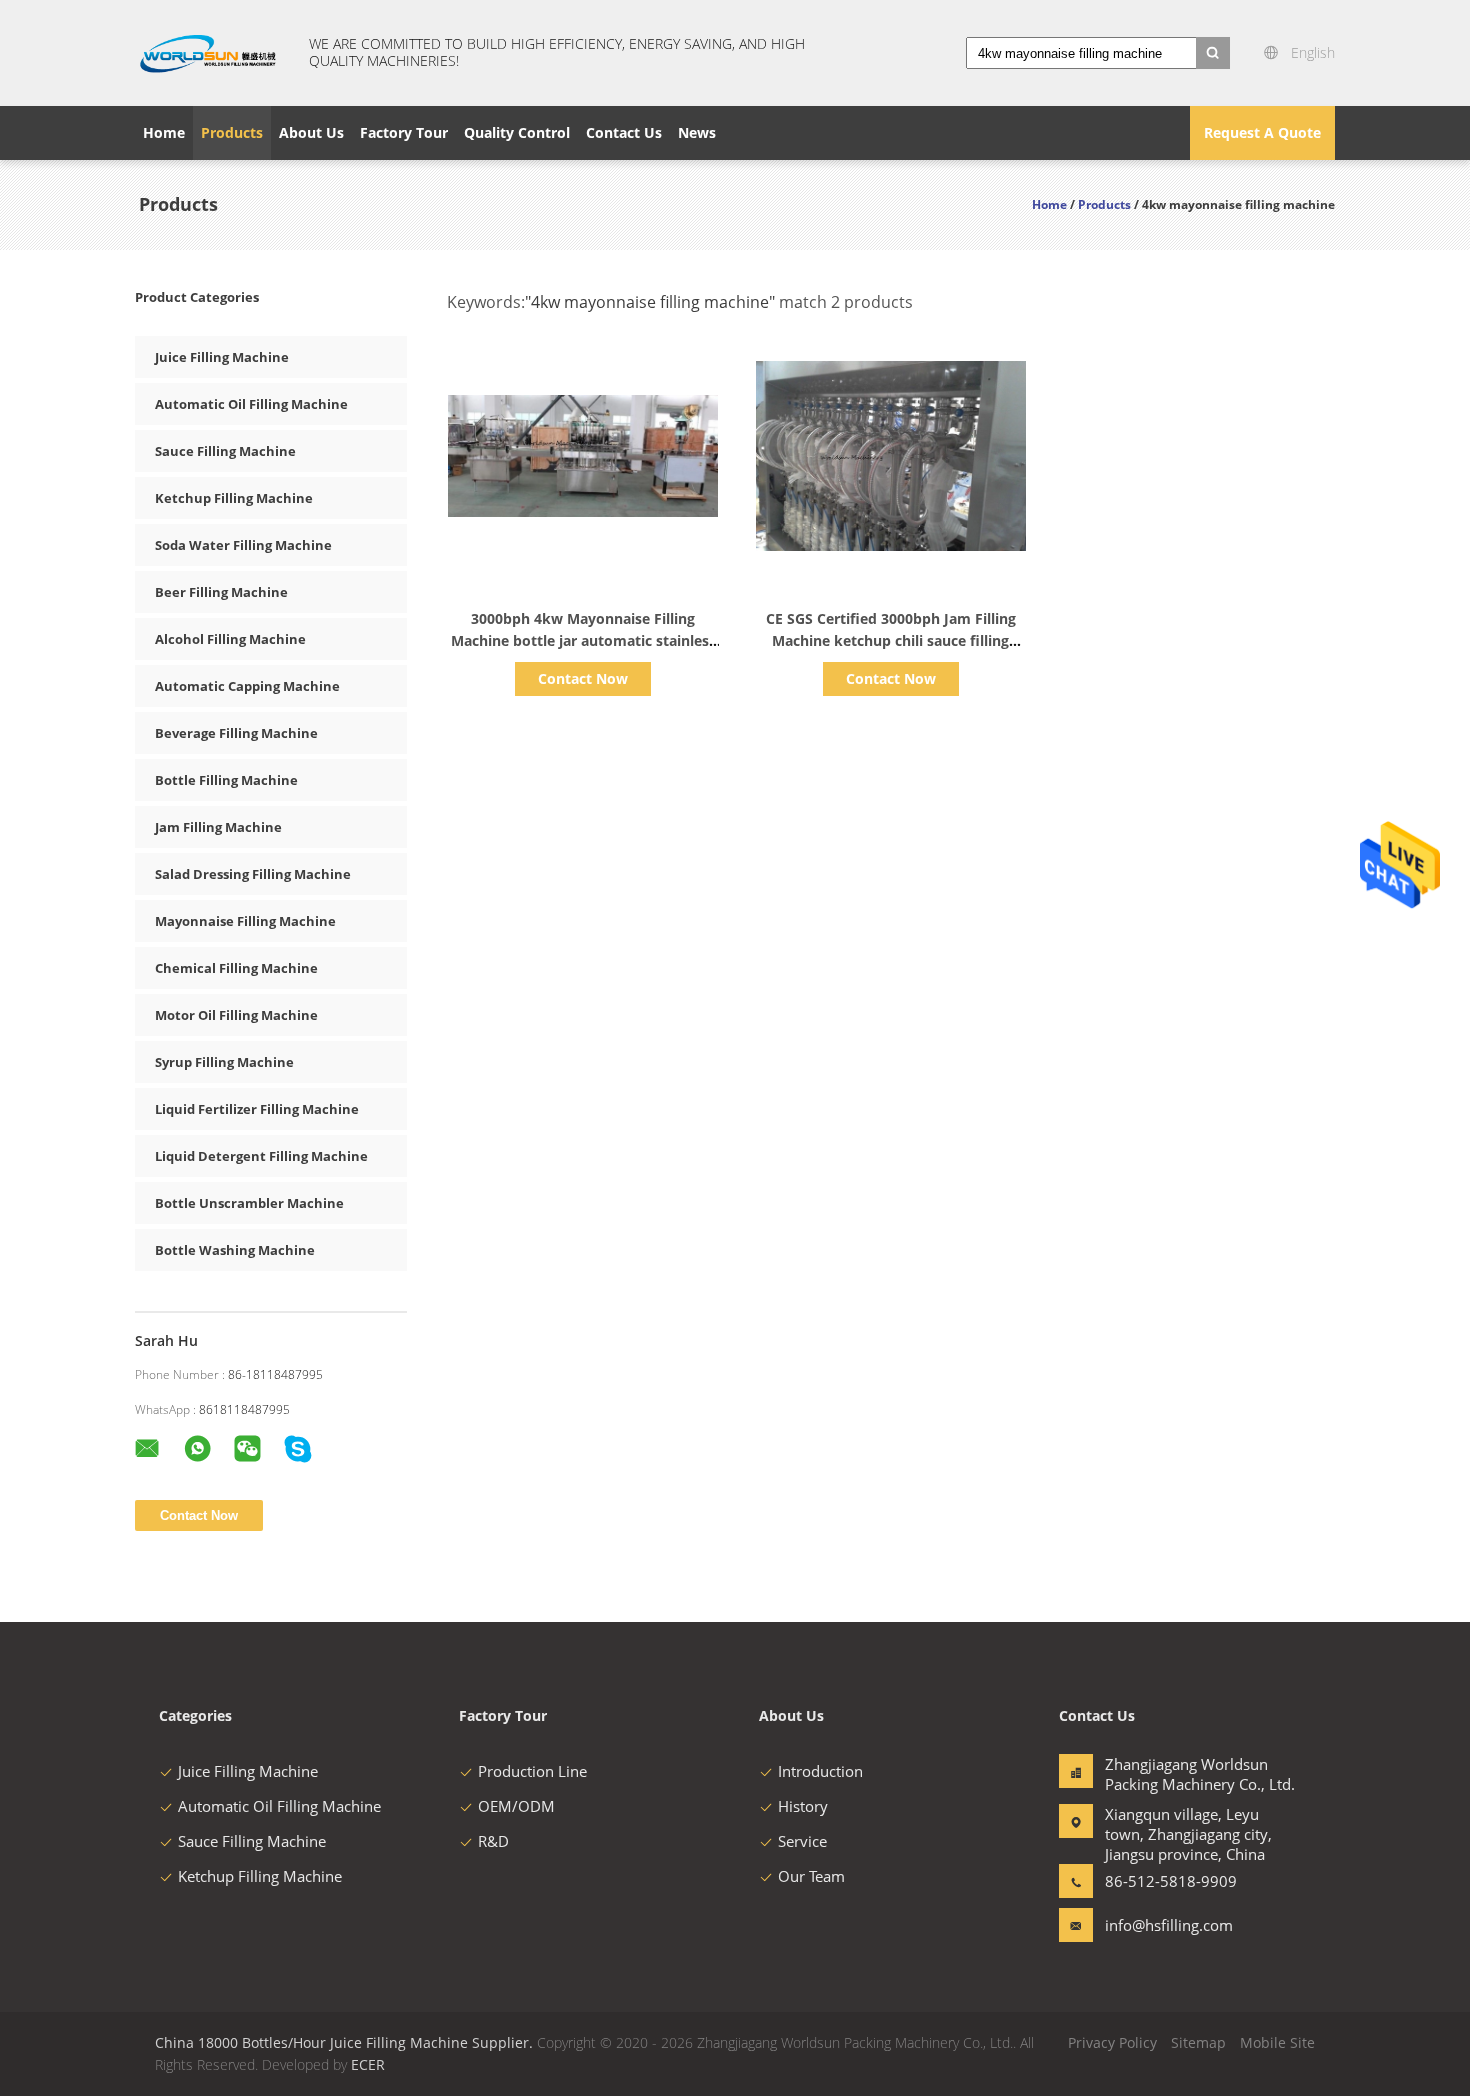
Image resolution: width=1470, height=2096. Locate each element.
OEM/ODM (516, 1806)
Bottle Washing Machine (235, 1250)
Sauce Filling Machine (225, 451)
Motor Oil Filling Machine (236, 1015)
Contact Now (583, 678)
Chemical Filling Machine (236, 968)
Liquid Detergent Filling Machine (261, 1156)
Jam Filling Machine (218, 827)
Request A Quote (1262, 132)
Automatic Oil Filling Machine (251, 404)
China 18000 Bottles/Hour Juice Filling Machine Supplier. (346, 2042)
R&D (493, 1841)
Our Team (811, 1876)
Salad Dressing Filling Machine (253, 874)
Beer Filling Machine (221, 592)
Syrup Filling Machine (224, 1062)
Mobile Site (1277, 2042)
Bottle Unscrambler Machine (249, 1203)
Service (802, 1841)
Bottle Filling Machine (226, 780)
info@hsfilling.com (1168, 1925)
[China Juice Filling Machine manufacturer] (210, 53)
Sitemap (1198, 2042)
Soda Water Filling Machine (243, 545)
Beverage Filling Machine (236, 733)
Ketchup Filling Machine (234, 498)
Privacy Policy (1112, 2042)
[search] (1213, 53)
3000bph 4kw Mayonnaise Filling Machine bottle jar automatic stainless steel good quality (583, 640)
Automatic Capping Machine (247, 686)
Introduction (820, 1771)
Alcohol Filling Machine (230, 639)
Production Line (532, 1771)
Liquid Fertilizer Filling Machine (257, 1109)
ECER (368, 2064)
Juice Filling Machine (222, 357)
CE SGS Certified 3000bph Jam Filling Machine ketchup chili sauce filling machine (891, 640)
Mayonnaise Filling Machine (245, 921)
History (803, 1806)
